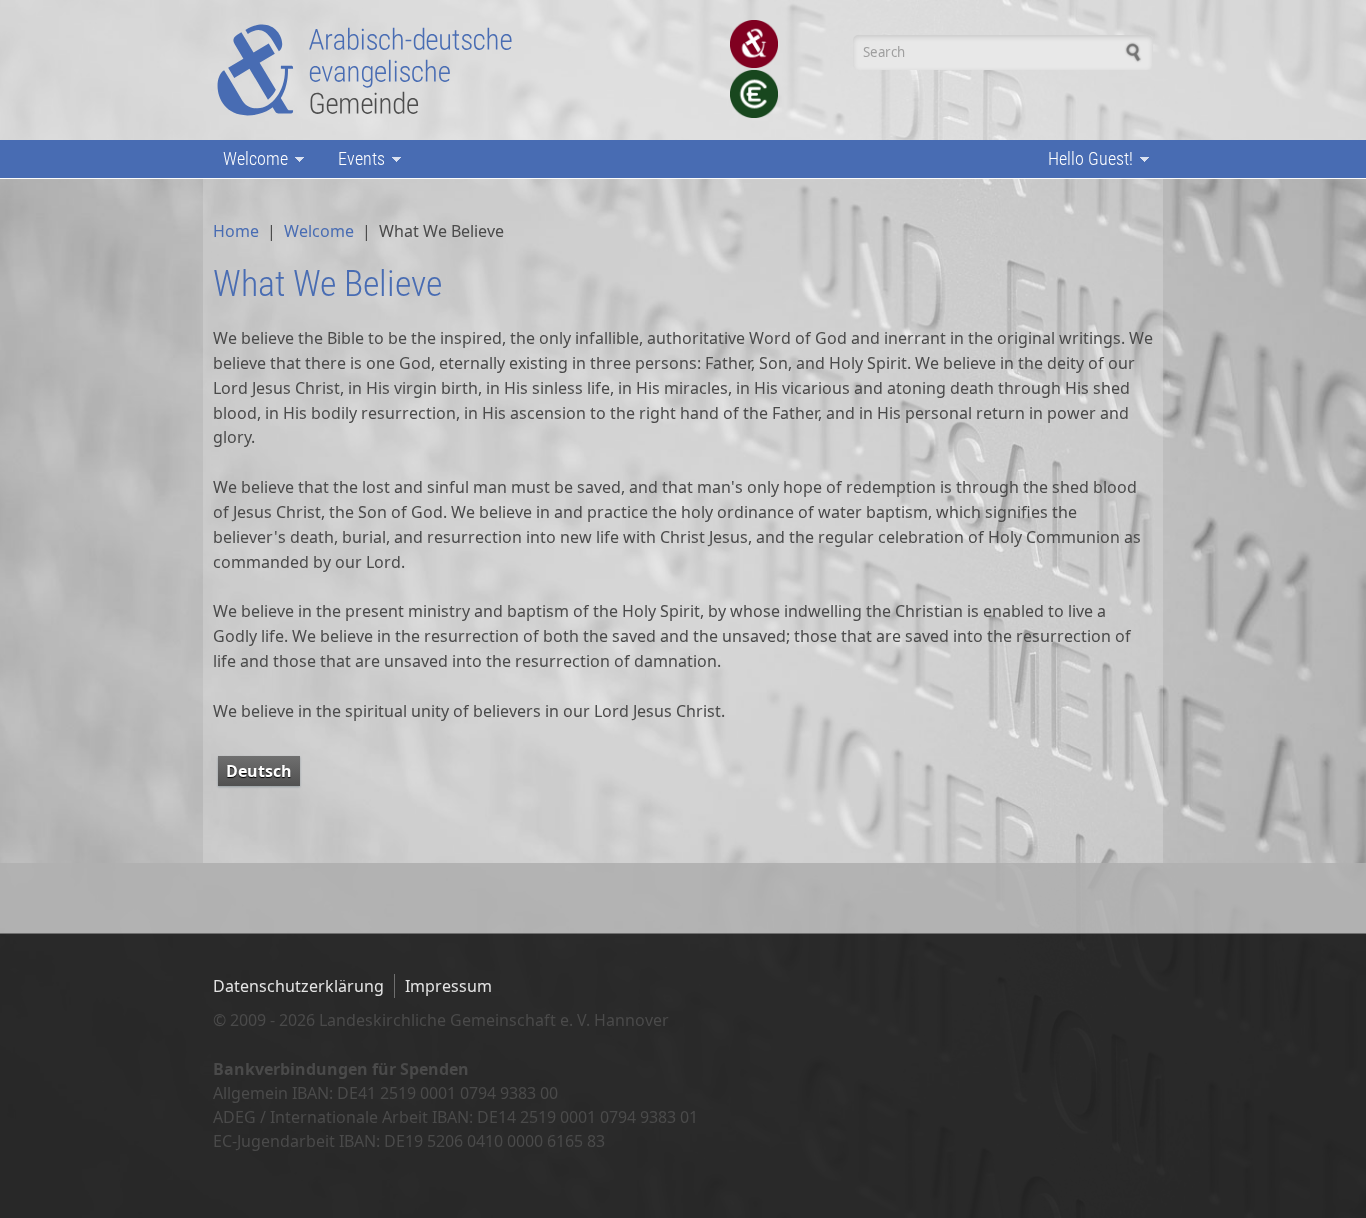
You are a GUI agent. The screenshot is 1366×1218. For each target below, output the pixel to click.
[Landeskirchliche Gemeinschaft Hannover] (753, 44)
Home (236, 231)
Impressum (448, 986)
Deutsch (259, 771)
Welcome (250, 160)
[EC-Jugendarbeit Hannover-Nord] (753, 94)
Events (356, 160)
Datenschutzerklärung (298, 986)
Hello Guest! (1085, 160)
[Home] (366, 70)
